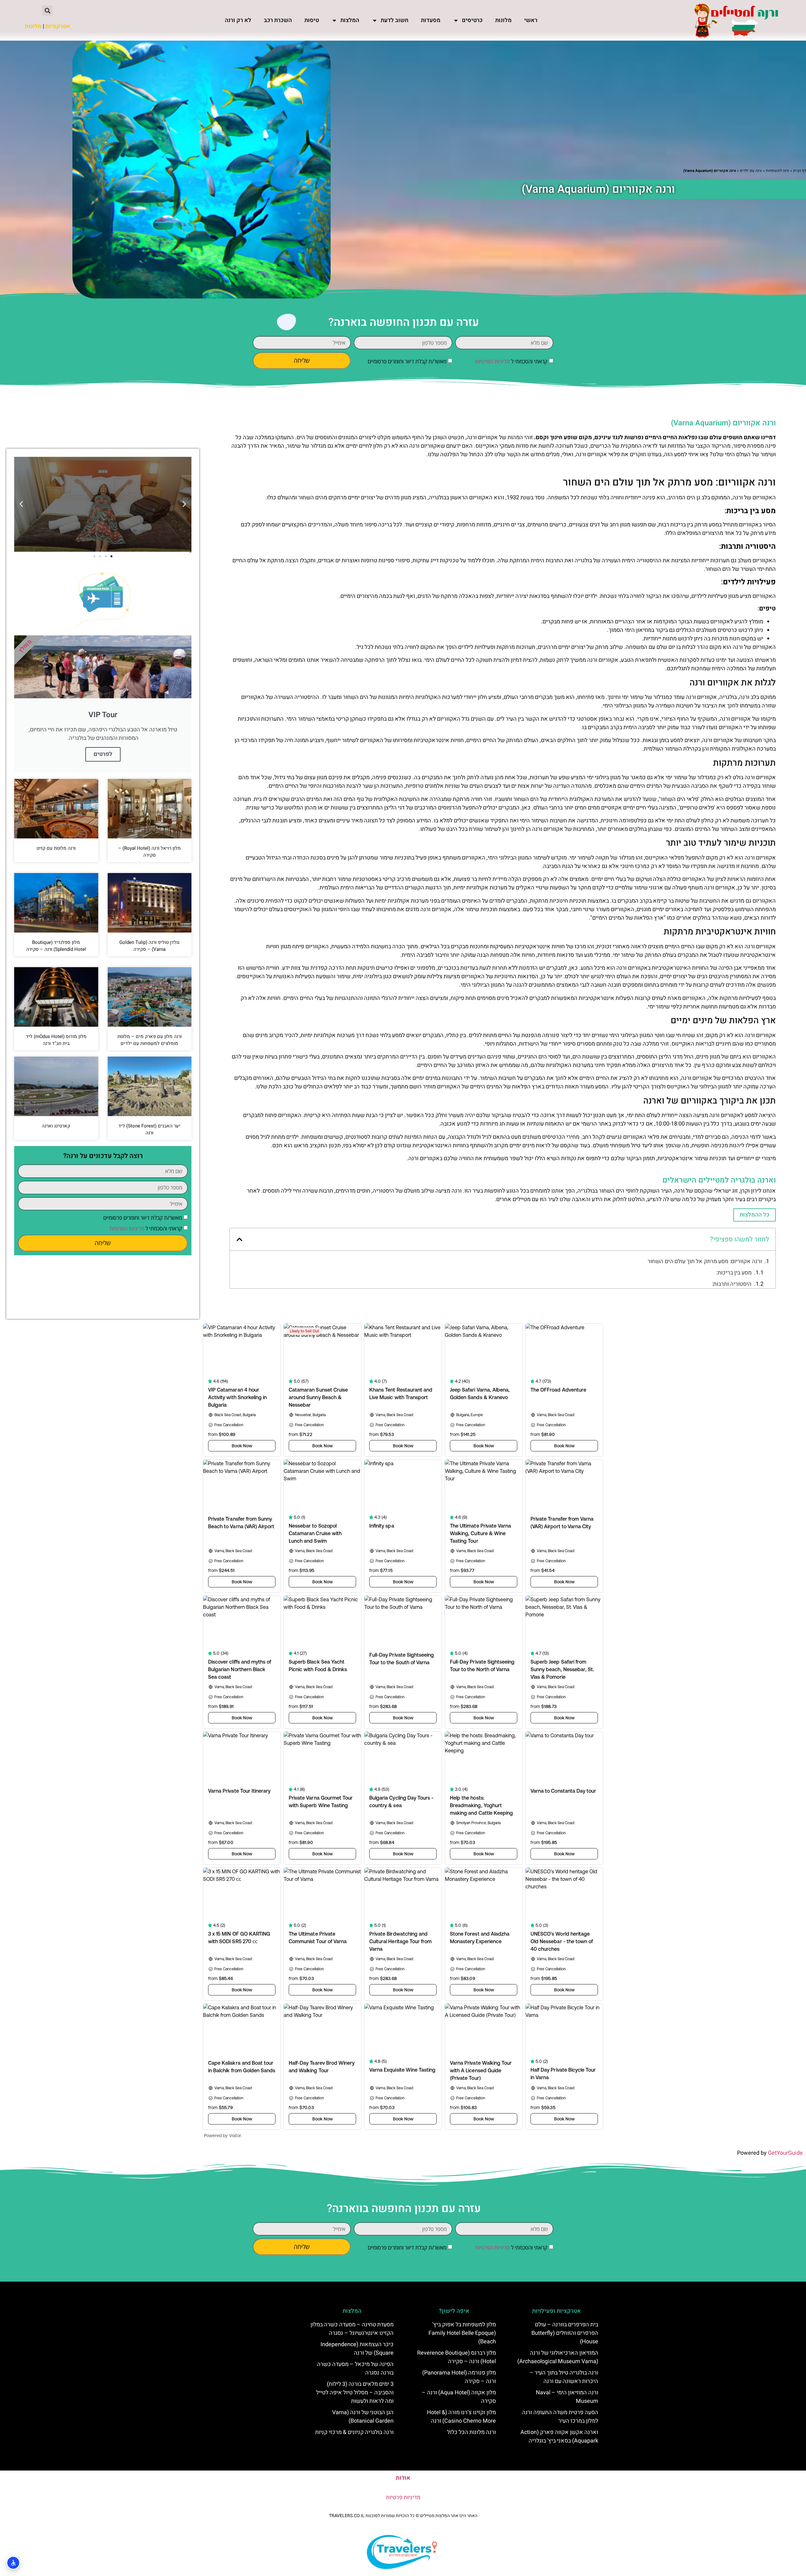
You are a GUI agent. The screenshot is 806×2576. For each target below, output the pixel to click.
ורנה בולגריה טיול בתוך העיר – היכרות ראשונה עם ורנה (564, 2377)
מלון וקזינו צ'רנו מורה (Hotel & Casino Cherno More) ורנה (461, 2417)
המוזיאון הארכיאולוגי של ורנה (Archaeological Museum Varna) (558, 2357)
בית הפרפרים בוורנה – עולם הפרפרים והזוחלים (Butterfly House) (565, 2333)
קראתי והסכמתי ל (511, 361)
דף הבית (800, 171)
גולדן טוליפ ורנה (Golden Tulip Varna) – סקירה (149, 946)
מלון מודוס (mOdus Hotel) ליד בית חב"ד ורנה (56, 1040)
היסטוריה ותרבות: (732, 1284)
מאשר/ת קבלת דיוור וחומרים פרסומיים (407, 361)
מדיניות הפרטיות (492, 361)
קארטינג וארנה (56, 1126)
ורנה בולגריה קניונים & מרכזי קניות (354, 2432)
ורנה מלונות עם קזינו (56, 848)
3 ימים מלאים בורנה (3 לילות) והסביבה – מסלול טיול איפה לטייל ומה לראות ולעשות (355, 2393)
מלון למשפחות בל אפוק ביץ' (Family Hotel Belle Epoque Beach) (462, 2333)
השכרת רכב (278, 20)
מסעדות (431, 20)
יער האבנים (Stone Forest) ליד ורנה (149, 1129)
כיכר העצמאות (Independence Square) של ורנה (357, 2349)
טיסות (312, 20)
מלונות (503, 20)
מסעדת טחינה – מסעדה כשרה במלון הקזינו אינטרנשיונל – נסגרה (352, 2329)
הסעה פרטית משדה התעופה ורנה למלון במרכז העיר (560, 2417)
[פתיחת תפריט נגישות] (13, 2563)
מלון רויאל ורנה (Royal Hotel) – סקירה (149, 852)
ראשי (531, 20)
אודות (403, 2478)
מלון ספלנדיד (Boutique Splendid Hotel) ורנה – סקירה (56, 946)
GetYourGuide (785, 2153)
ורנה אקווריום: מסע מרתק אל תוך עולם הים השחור (705, 1261)
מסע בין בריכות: (734, 1273)
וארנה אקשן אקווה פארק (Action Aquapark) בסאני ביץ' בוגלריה (559, 2437)
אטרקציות (58, 26)
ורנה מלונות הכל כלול (471, 2432)
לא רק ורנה (238, 20)
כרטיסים (472, 20)
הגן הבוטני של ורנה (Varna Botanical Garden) (363, 2417)
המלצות (350, 20)
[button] (47, 11)
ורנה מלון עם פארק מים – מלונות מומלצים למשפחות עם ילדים (150, 1040)
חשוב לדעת (394, 20)
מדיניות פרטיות (403, 2497)
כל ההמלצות (755, 1215)
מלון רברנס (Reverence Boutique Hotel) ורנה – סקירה (457, 2357)
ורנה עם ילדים (751, 171)
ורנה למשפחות (778, 171)
